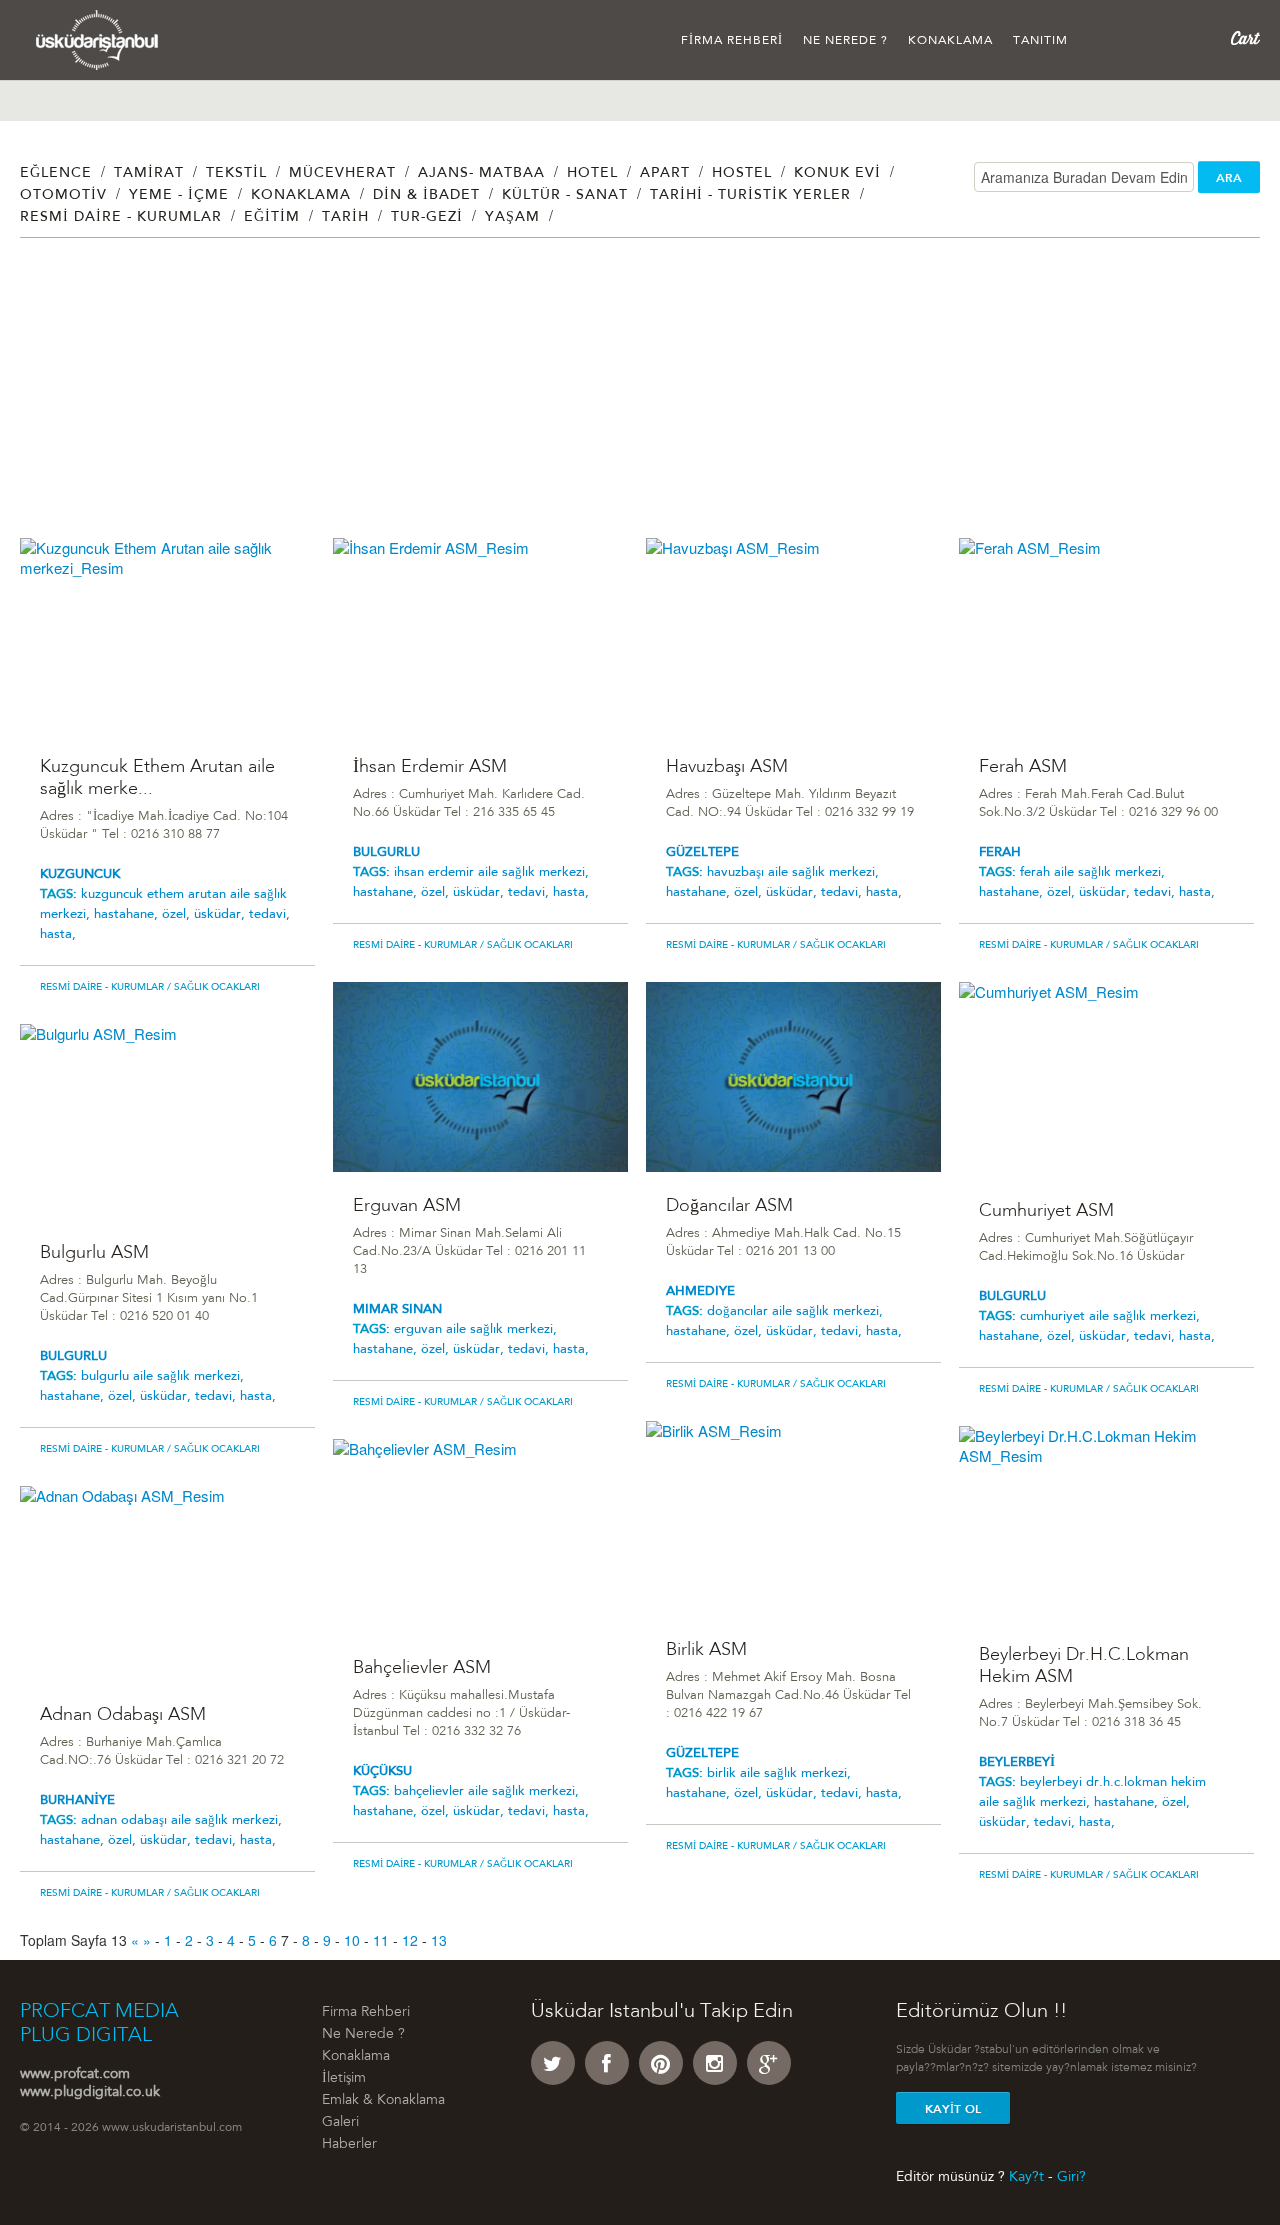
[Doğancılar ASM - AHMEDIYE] (793, 1077)
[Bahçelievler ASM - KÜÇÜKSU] (480, 1536)
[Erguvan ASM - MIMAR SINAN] (480, 1077)
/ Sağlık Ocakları (212, 988)
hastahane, (128, 914)
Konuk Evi (837, 174)
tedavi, (269, 914)
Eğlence (56, 174)
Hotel (592, 174)
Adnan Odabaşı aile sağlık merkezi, (181, 1820)
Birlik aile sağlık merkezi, (779, 1773)
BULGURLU (386, 852)
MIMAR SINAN (397, 1309)
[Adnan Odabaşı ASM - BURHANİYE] (167, 1583)
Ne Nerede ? (845, 41)
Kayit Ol (953, 2109)
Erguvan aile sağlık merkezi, (475, 1329)
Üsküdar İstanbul (97, 40)
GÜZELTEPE (702, 852)
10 (352, 1940)
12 (410, 1940)
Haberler (349, 2145)
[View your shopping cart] (1245, 39)
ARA (1229, 178)
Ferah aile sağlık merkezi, (1092, 872)
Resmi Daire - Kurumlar (121, 218)
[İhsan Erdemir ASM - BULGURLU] (480, 635)
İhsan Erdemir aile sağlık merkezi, (491, 872)
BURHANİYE (77, 1800)
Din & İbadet (426, 196)
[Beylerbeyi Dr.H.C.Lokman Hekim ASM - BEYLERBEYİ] (1106, 1523)
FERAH (1000, 852)
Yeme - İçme (179, 196)
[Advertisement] (620, 398)
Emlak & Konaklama (383, 2101)
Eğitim (272, 218)
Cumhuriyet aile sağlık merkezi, (1110, 1316)
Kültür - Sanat (565, 196)
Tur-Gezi (427, 218)
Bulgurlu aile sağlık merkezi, (162, 1376)
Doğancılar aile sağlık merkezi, (795, 1311)
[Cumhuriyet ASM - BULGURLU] (1106, 1079)
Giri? (1071, 2177)
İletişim (344, 2079)
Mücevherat (342, 174)
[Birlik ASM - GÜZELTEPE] (793, 1518)
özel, (178, 914)
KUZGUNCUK (80, 874)
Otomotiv (63, 196)
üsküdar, (221, 914)
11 (381, 1940)
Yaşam (512, 218)
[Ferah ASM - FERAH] (1106, 635)
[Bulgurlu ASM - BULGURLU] (167, 1121)
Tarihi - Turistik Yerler (750, 196)
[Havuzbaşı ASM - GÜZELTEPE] (793, 635)
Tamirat (149, 174)
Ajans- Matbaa (481, 174)
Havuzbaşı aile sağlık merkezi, (793, 872)
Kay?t (1026, 2177)
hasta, (58, 934)
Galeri (340, 2123)
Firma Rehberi (732, 41)
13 (439, 1940)
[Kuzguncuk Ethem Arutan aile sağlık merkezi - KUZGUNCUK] (167, 635)
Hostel (742, 174)
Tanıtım (1040, 41)
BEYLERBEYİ (1017, 1762)
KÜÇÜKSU (382, 1771)
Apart (665, 174)
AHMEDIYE (700, 1291)
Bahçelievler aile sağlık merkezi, (486, 1791)
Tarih (345, 218)
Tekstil (236, 174)
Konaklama (950, 41)
